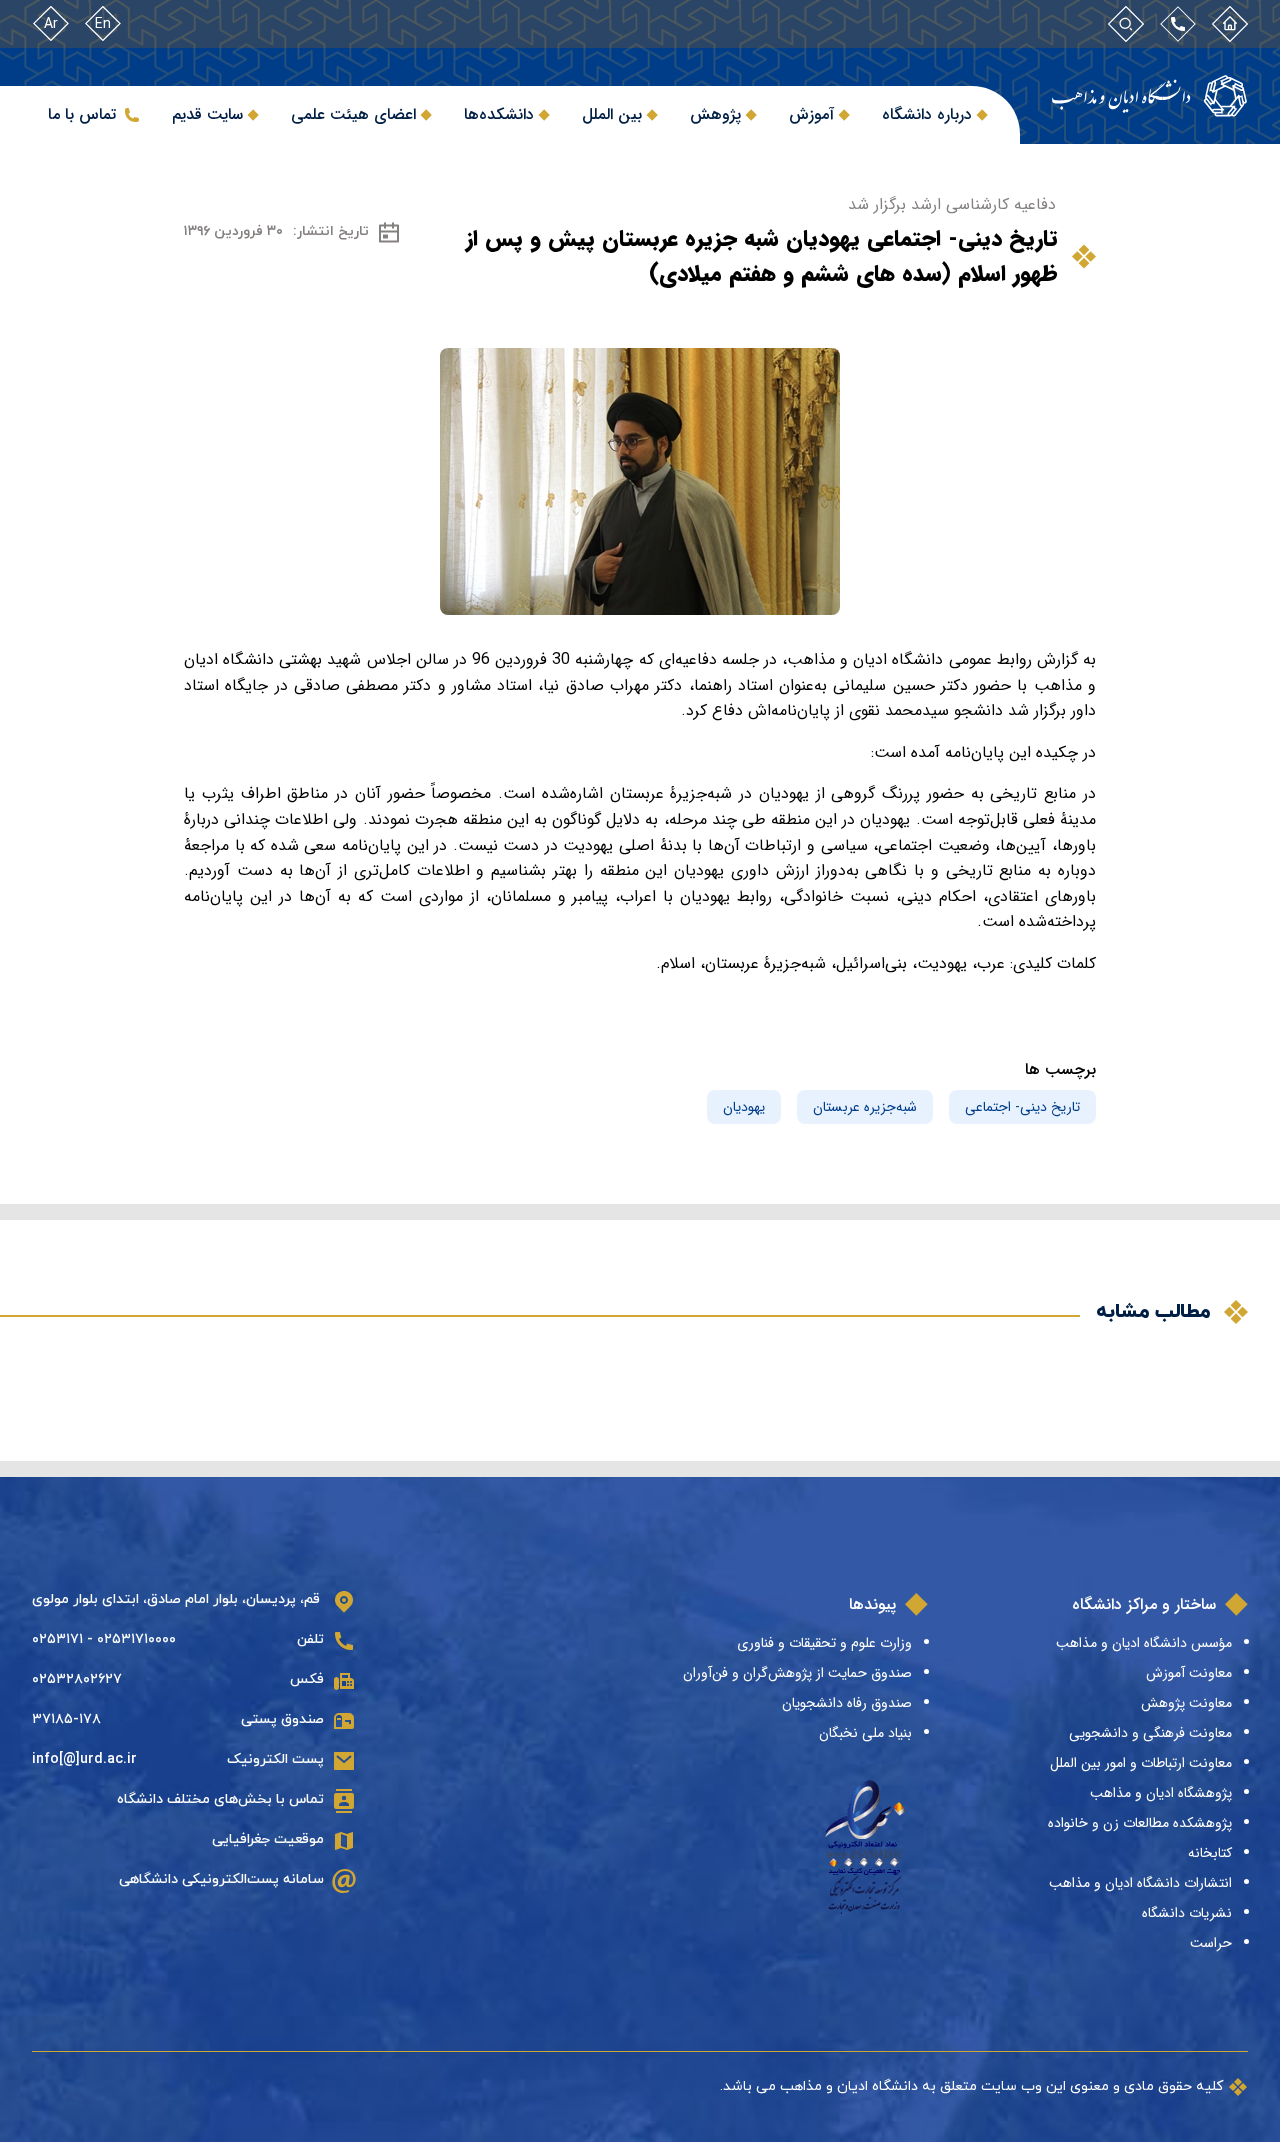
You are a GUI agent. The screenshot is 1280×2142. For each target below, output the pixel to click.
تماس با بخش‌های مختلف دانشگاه (220, 1799)
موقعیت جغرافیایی (268, 1839)
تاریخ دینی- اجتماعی (1022, 1107)
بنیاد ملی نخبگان (865, 1733)
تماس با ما (82, 114)
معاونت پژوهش (1186, 1703)
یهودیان (744, 1107)
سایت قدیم (207, 114)
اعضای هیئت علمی (353, 114)
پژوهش (715, 114)
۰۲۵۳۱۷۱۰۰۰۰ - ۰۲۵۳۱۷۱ (104, 1639)
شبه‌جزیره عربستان (865, 1107)
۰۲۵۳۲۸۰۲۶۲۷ (77, 1679)
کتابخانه (1210, 1853)
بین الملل (612, 114)
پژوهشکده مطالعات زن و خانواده (1140, 1823)
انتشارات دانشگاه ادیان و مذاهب (1140, 1883)
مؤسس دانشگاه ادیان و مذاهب (1144, 1643)
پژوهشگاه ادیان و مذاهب (1161, 1793)
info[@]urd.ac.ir (84, 1759)
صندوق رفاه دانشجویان (847, 1703)
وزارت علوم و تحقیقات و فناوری (824, 1643)
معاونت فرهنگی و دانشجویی (1150, 1733)
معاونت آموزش (1189, 1673)
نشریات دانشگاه (1187, 1913)
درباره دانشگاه (927, 114)
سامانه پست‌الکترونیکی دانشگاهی (221, 1879)
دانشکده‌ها (499, 114)
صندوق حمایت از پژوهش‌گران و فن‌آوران (797, 1673)
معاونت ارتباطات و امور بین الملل (1141, 1763)
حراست (1211, 1943)
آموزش (811, 114)
